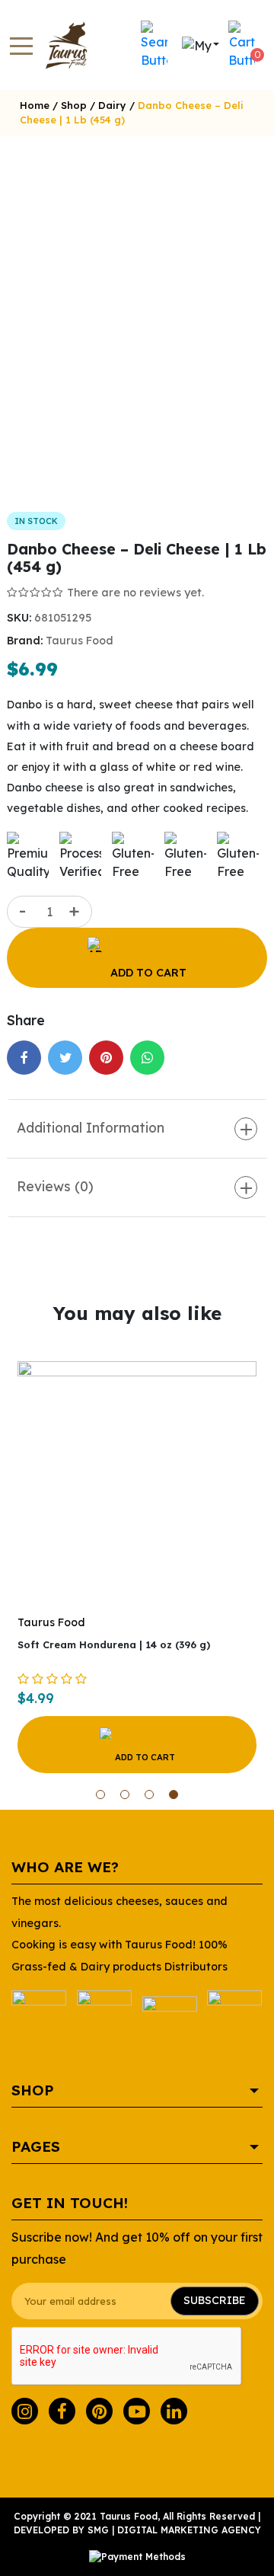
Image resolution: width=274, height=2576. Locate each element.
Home (35, 105)
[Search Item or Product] (154, 45)
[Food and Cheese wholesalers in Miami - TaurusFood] (59, 45)
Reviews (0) (55, 1186)
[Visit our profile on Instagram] (25, 2411)
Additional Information (91, 1127)
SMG (98, 2530)
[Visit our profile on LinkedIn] (174, 2411)
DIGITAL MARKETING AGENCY (189, 2530)
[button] (100, 1795)
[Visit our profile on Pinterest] (99, 2411)
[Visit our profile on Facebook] (62, 2411)
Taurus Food (80, 641)
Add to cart (148, 973)
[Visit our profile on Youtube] (137, 2411)
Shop (74, 105)
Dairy (112, 105)
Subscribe (215, 2300)
